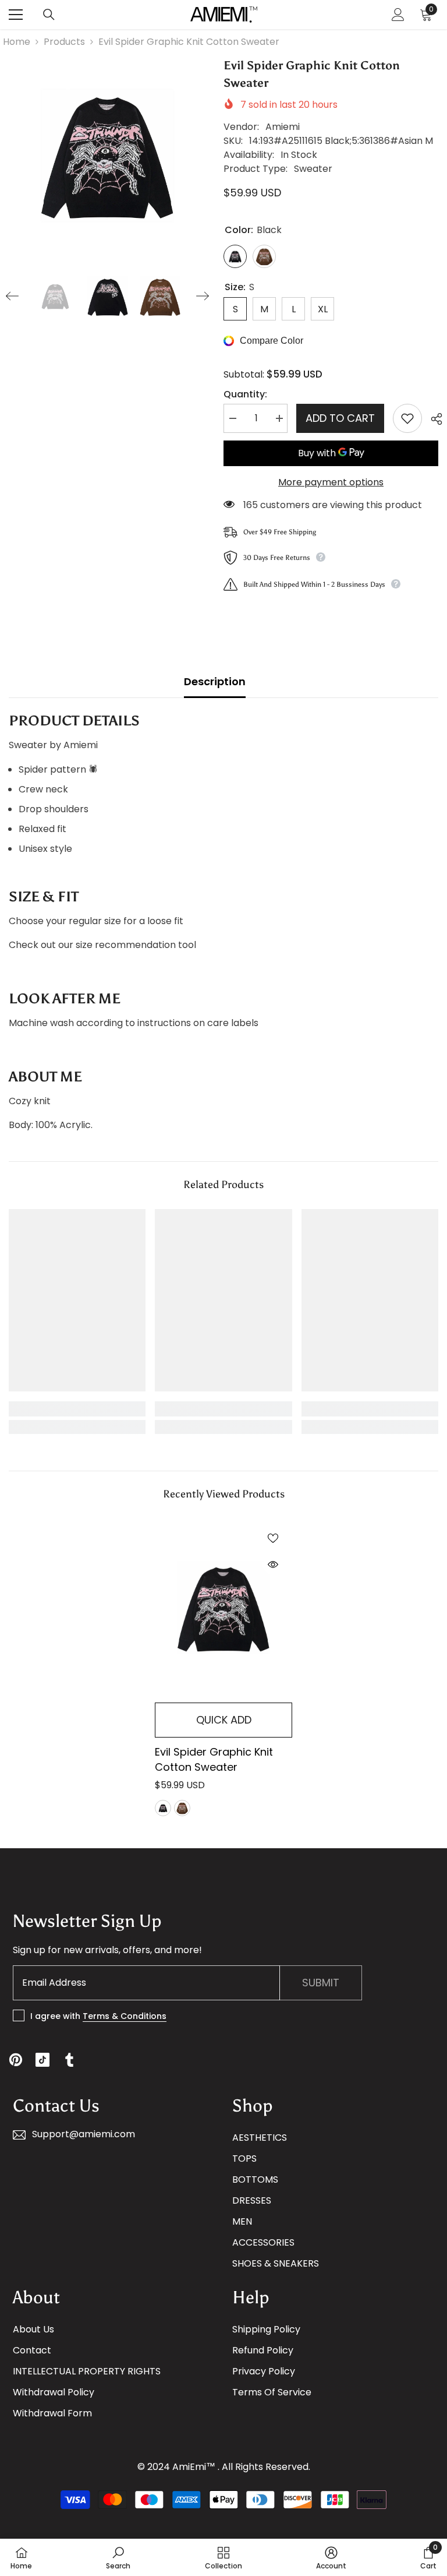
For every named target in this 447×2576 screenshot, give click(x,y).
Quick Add (224, 1720)
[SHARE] (432, 419)
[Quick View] (273, 1564)
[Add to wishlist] (407, 418)
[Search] (49, 15)
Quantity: (245, 394)
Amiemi (283, 127)
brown (182, 1808)
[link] (77, 1409)
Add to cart (340, 418)
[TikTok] (42, 2060)
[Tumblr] (69, 2060)
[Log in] (398, 15)
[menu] (16, 15)
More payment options (331, 482)
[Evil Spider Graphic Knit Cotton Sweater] (223, 1608)
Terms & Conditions (125, 2016)
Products (64, 42)
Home (17, 42)
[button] (12, 296)
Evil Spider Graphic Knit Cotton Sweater (214, 1759)
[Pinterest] (16, 2060)
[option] (107, 155)
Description (215, 681)
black (163, 1808)
